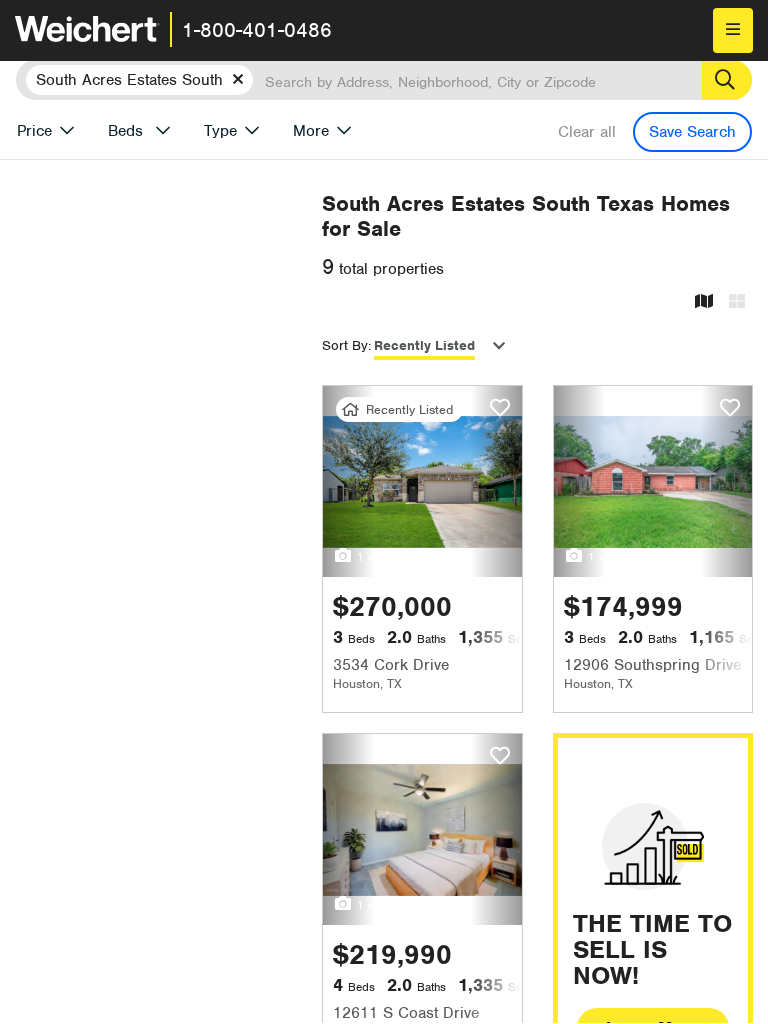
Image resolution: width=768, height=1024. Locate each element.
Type (220, 131)
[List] (737, 302)
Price (34, 131)
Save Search (692, 132)
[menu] (733, 30)
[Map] (704, 302)
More (311, 131)
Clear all (587, 132)
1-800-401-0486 (257, 30)
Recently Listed (424, 345)
